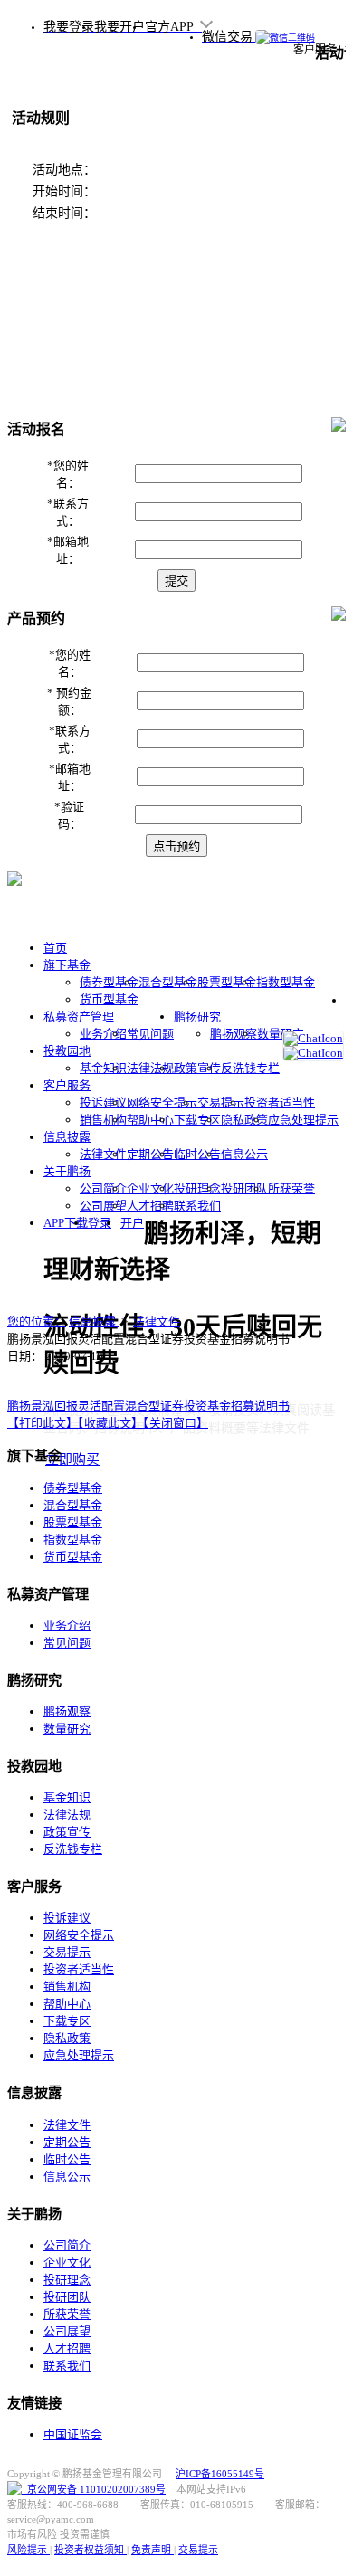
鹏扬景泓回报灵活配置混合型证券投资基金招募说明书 (148, 1406)
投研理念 (197, 1188)
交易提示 (221, 1103)
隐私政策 (244, 1120)
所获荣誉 (291, 1188)
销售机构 (103, 1120)
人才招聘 (150, 1206)
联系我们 (197, 1206)
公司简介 (103, 1188)
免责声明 (153, 2550)
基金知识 (103, 1068)
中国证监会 (73, 2434)
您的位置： (37, 1321)
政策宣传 (197, 1068)
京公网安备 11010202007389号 (94, 2489)
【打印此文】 (43, 1423)
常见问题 (150, 1034)
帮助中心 (150, 1120)
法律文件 (103, 1154)
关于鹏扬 (67, 1171)
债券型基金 (109, 982)
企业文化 (150, 1188)
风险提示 (29, 2550)
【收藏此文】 (110, 1423)
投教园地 (67, 1051)
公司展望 (103, 1206)
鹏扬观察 (234, 1034)
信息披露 (67, 1137)
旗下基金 (67, 965)
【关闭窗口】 (176, 1423)
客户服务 (67, 1085)
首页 (55, 948)
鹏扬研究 (197, 1017)
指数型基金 (286, 982)
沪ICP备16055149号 (220, 2474)
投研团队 (244, 1188)
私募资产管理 (79, 1017)
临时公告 (197, 1154)
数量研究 (281, 1034)
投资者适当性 (280, 1103)
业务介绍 (103, 1034)
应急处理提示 (303, 1120)
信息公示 (244, 1154)
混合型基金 (168, 982)
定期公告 (150, 1154)
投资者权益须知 (91, 2550)
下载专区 (197, 1120)
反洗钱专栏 (250, 1068)
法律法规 (150, 1068)
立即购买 (72, 1459)
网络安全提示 (162, 1103)
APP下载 (66, 1223)
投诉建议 (103, 1103)
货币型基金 (109, 999)
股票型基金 (227, 982)
